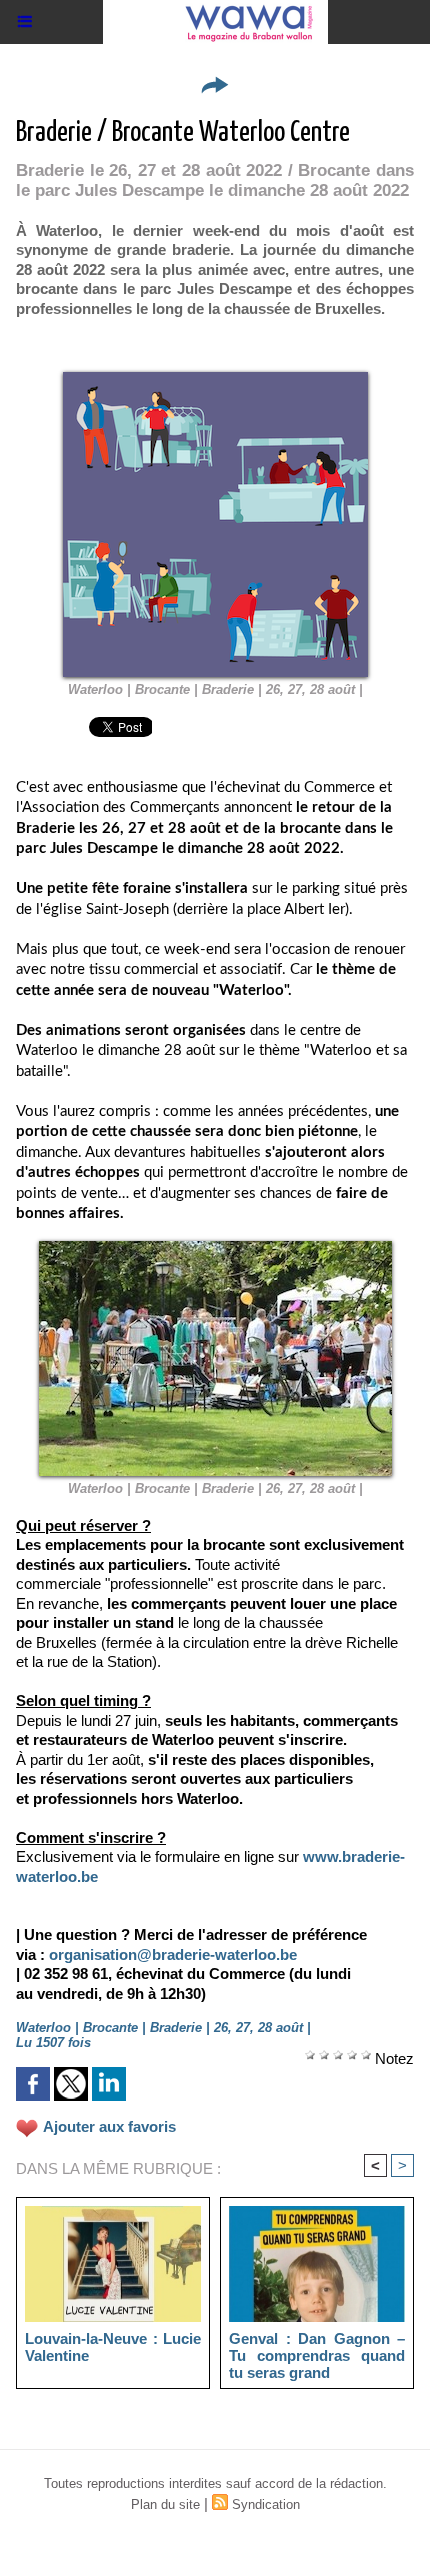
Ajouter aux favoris (109, 2126)
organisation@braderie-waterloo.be (173, 1954)
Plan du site (165, 2504)
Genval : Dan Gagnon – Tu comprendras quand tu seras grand (317, 2355)
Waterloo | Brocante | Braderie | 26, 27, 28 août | (215, 689)
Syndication (266, 2504)
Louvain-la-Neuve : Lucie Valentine (113, 2347)
